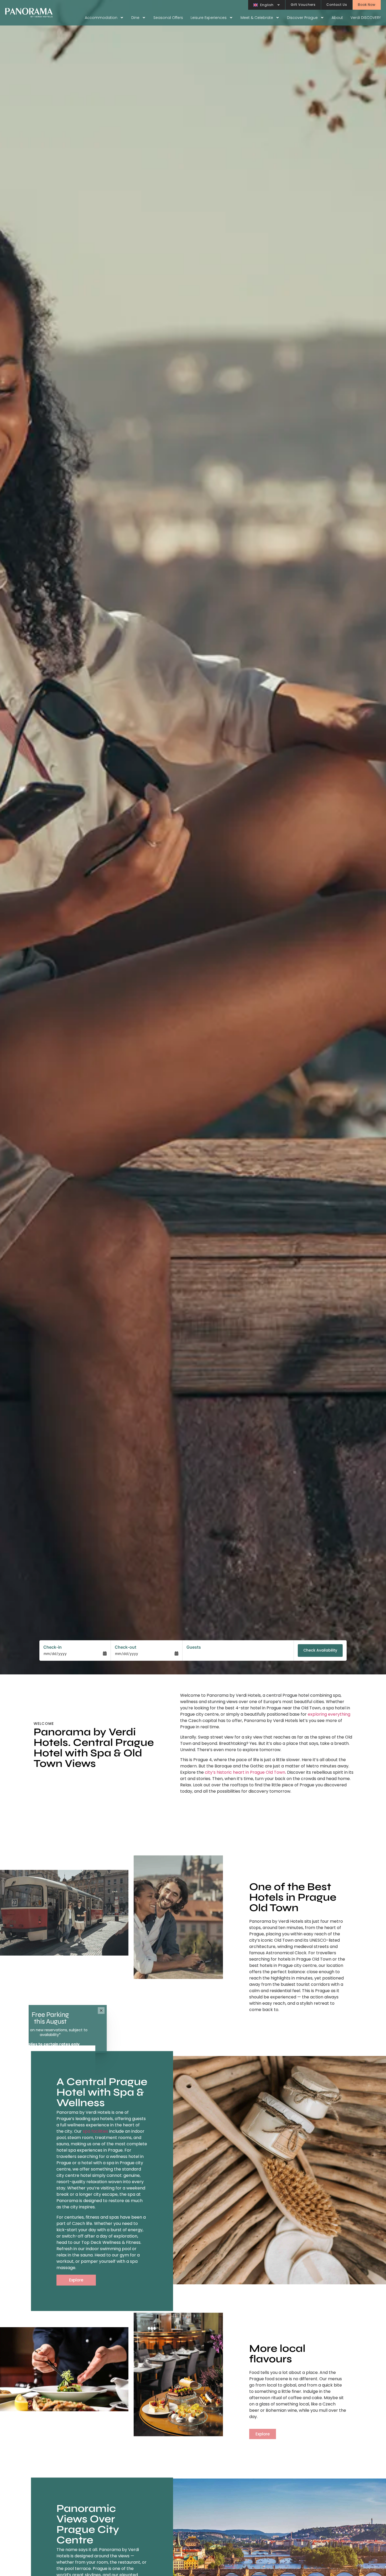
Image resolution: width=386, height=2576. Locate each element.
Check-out (126, 1647)
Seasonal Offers (168, 18)
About (337, 18)
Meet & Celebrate (257, 18)
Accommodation (101, 18)
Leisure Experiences (209, 18)
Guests (194, 1647)
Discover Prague (302, 18)
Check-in (53, 1647)
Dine (135, 18)
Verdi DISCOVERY (366, 18)
